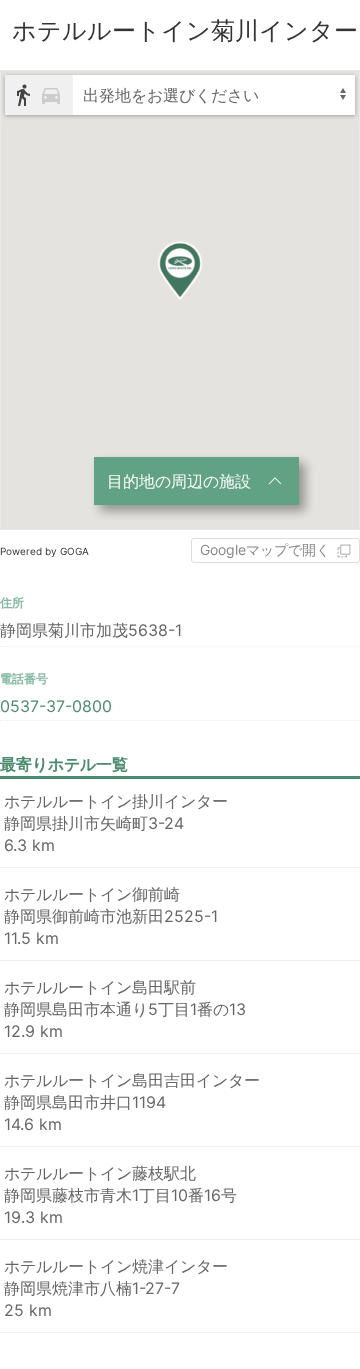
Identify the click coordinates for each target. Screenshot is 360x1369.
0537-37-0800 (56, 706)
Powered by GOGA (44, 551)
